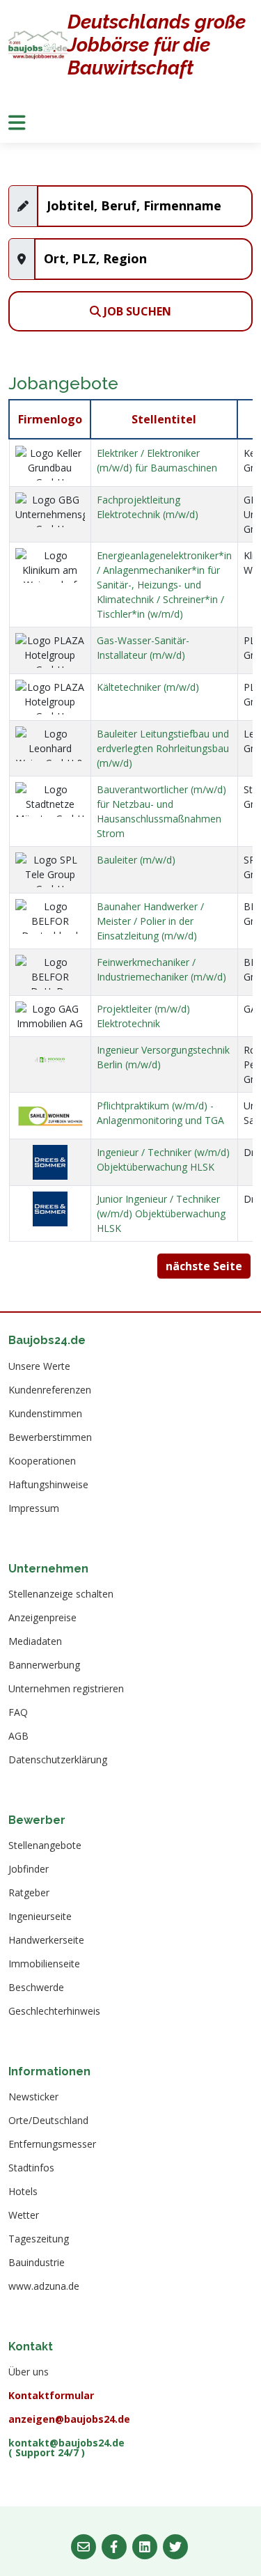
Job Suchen (136, 311)
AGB (18, 1736)
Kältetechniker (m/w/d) (148, 687)
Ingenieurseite (40, 1917)
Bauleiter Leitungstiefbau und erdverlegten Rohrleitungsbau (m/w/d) (163, 748)
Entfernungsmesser (52, 2144)
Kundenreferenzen (50, 1390)
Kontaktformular (51, 2396)
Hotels (23, 2192)
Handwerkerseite (46, 1940)
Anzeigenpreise (42, 1618)
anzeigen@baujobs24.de (69, 2419)
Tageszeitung (39, 2239)
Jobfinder (29, 1869)
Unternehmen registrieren (66, 1689)
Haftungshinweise (48, 1485)
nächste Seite (204, 1266)
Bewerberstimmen (50, 1437)
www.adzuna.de (44, 2286)
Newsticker (33, 2097)
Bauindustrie (37, 2263)
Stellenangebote (45, 1845)
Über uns (29, 2372)
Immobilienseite (44, 1964)
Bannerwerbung (44, 1665)
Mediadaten (35, 1641)
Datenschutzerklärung (58, 1760)
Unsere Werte (39, 1366)
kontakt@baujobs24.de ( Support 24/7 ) (66, 2448)
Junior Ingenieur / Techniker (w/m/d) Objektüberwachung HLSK (161, 1213)
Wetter (24, 2215)
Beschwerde (36, 1988)
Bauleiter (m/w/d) (136, 860)
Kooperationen (42, 1461)
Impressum (34, 1508)
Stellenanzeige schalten (61, 1594)
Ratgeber (29, 1893)
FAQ (18, 1712)
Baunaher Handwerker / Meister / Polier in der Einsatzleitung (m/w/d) (150, 921)
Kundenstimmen (45, 1414)
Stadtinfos (31, 2168)
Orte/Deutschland (48, 2121)
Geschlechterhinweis (54, 2011)
